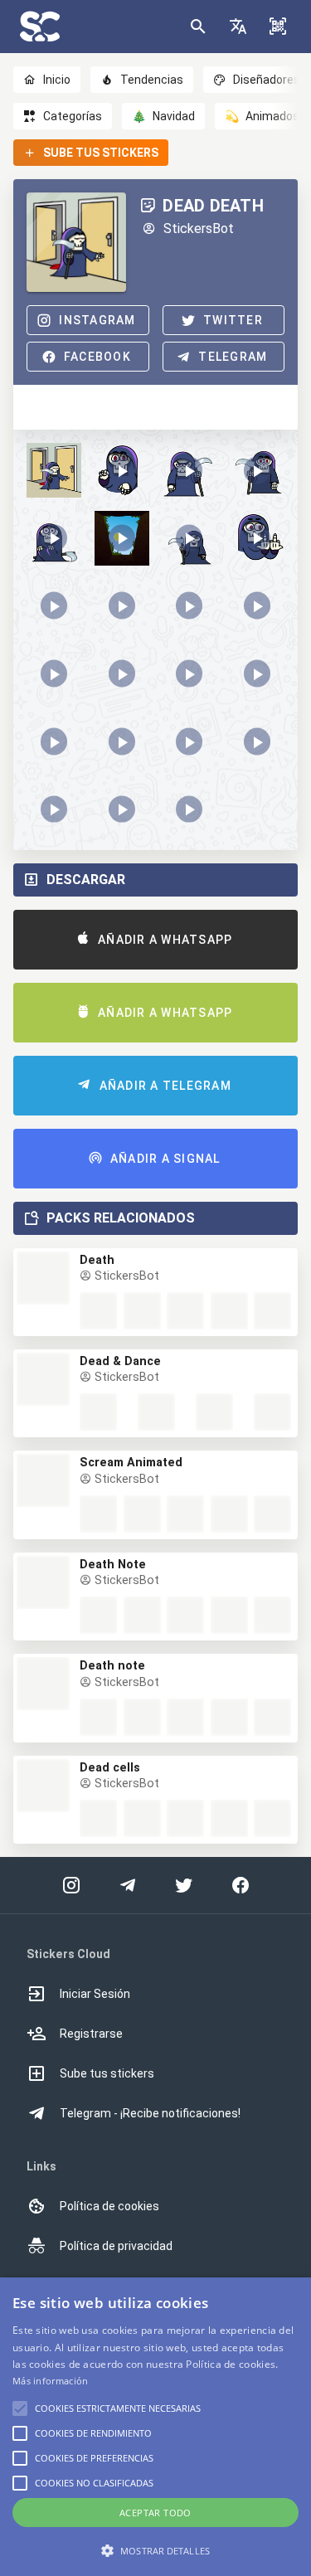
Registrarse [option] (91, 2034)
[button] (238, 27)
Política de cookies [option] (109, 2206)
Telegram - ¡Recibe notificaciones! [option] (150, 2113)
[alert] (155, 2427)
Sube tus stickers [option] (107, 2073)
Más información (51, 2381)
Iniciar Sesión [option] (95, 1994)
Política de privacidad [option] (116, 2246)
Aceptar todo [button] (155, 2513)
